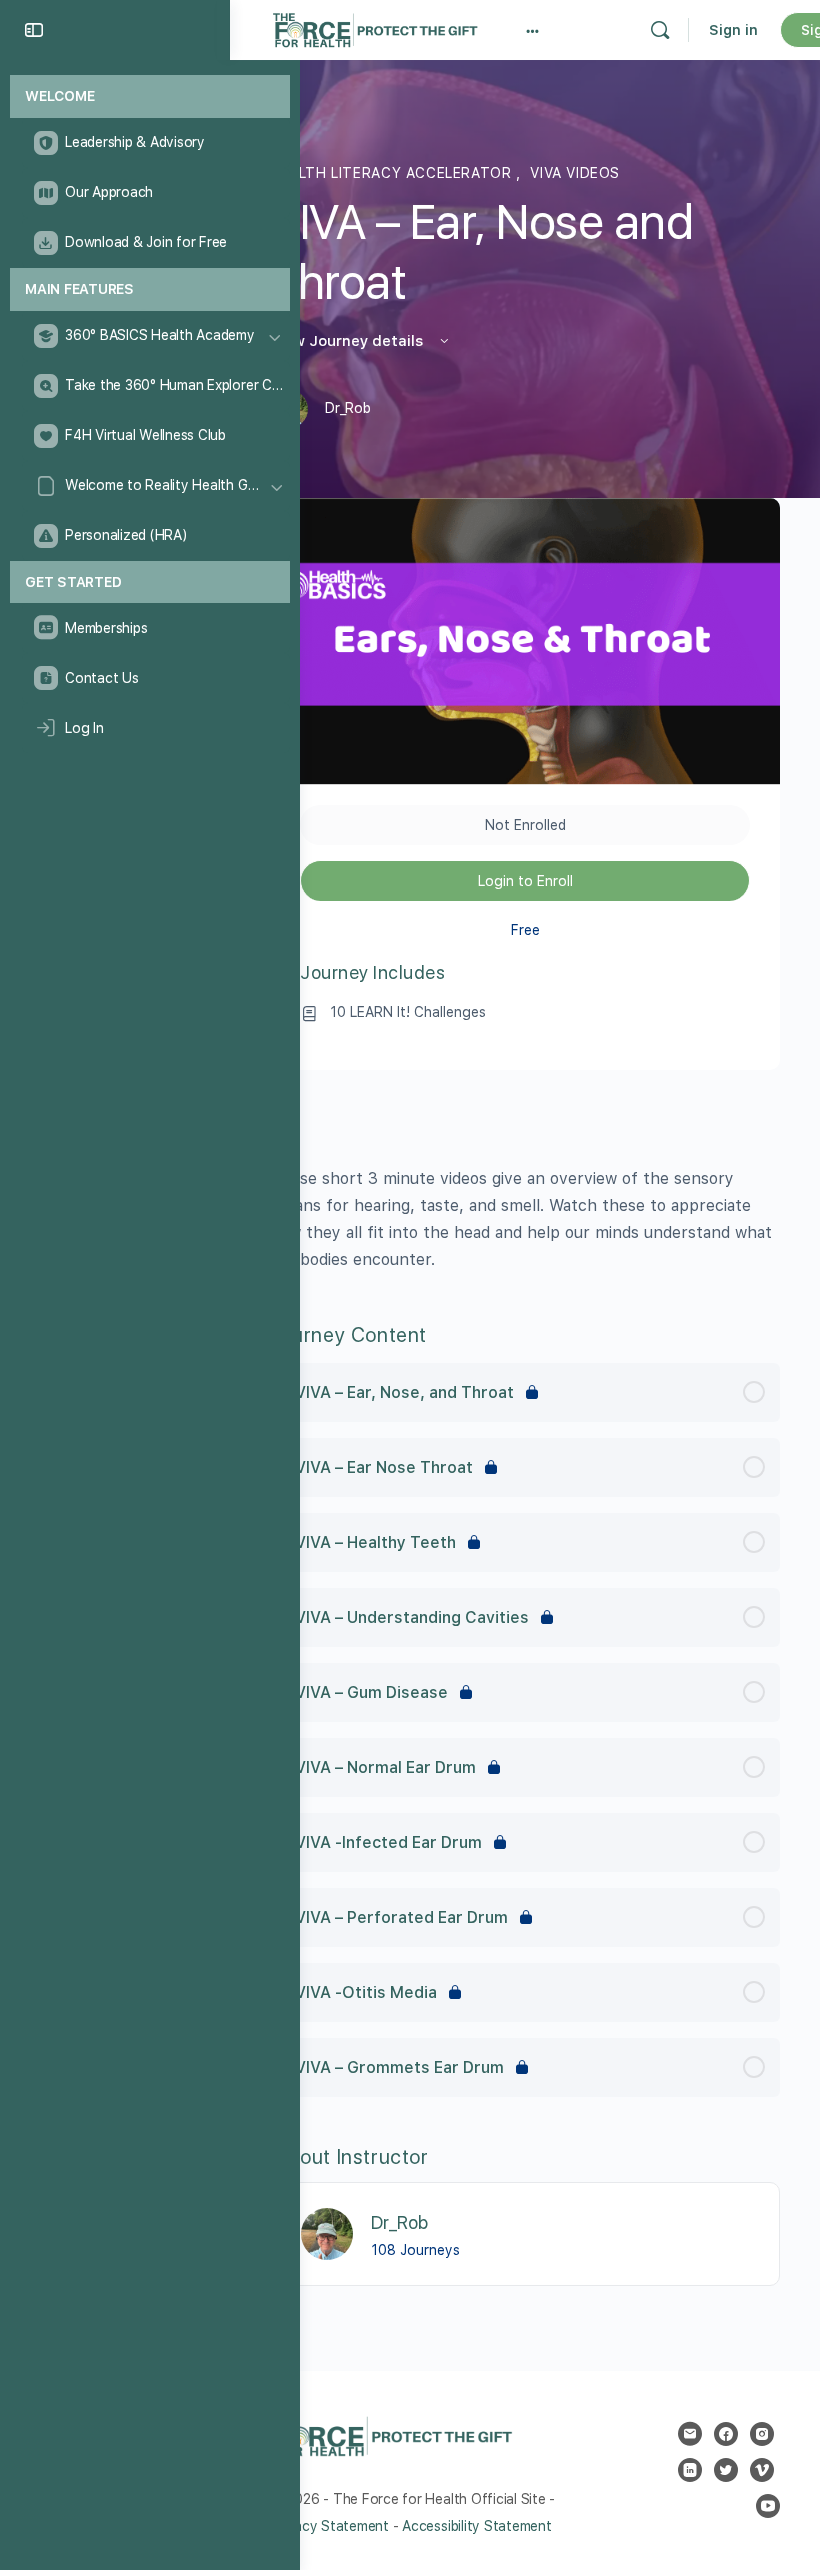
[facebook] (726, 2434)
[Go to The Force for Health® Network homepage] (375, 27)
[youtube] (768, 2506)
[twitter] (726, 2470)
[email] (690, 2434)
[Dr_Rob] (327, 2232)
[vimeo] (762, 2470)
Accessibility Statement (476, 2526)
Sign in (733, 30)
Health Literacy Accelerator (393, 173)
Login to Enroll (525, 881)
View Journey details (348, 341)
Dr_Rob (399, 2222)
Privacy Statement (329, 2526)
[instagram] (762, 2434)
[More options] (532, 30)
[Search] (660, 30)
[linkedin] (690, 2470)
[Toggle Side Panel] (34, 30)
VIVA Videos (575, 173)
